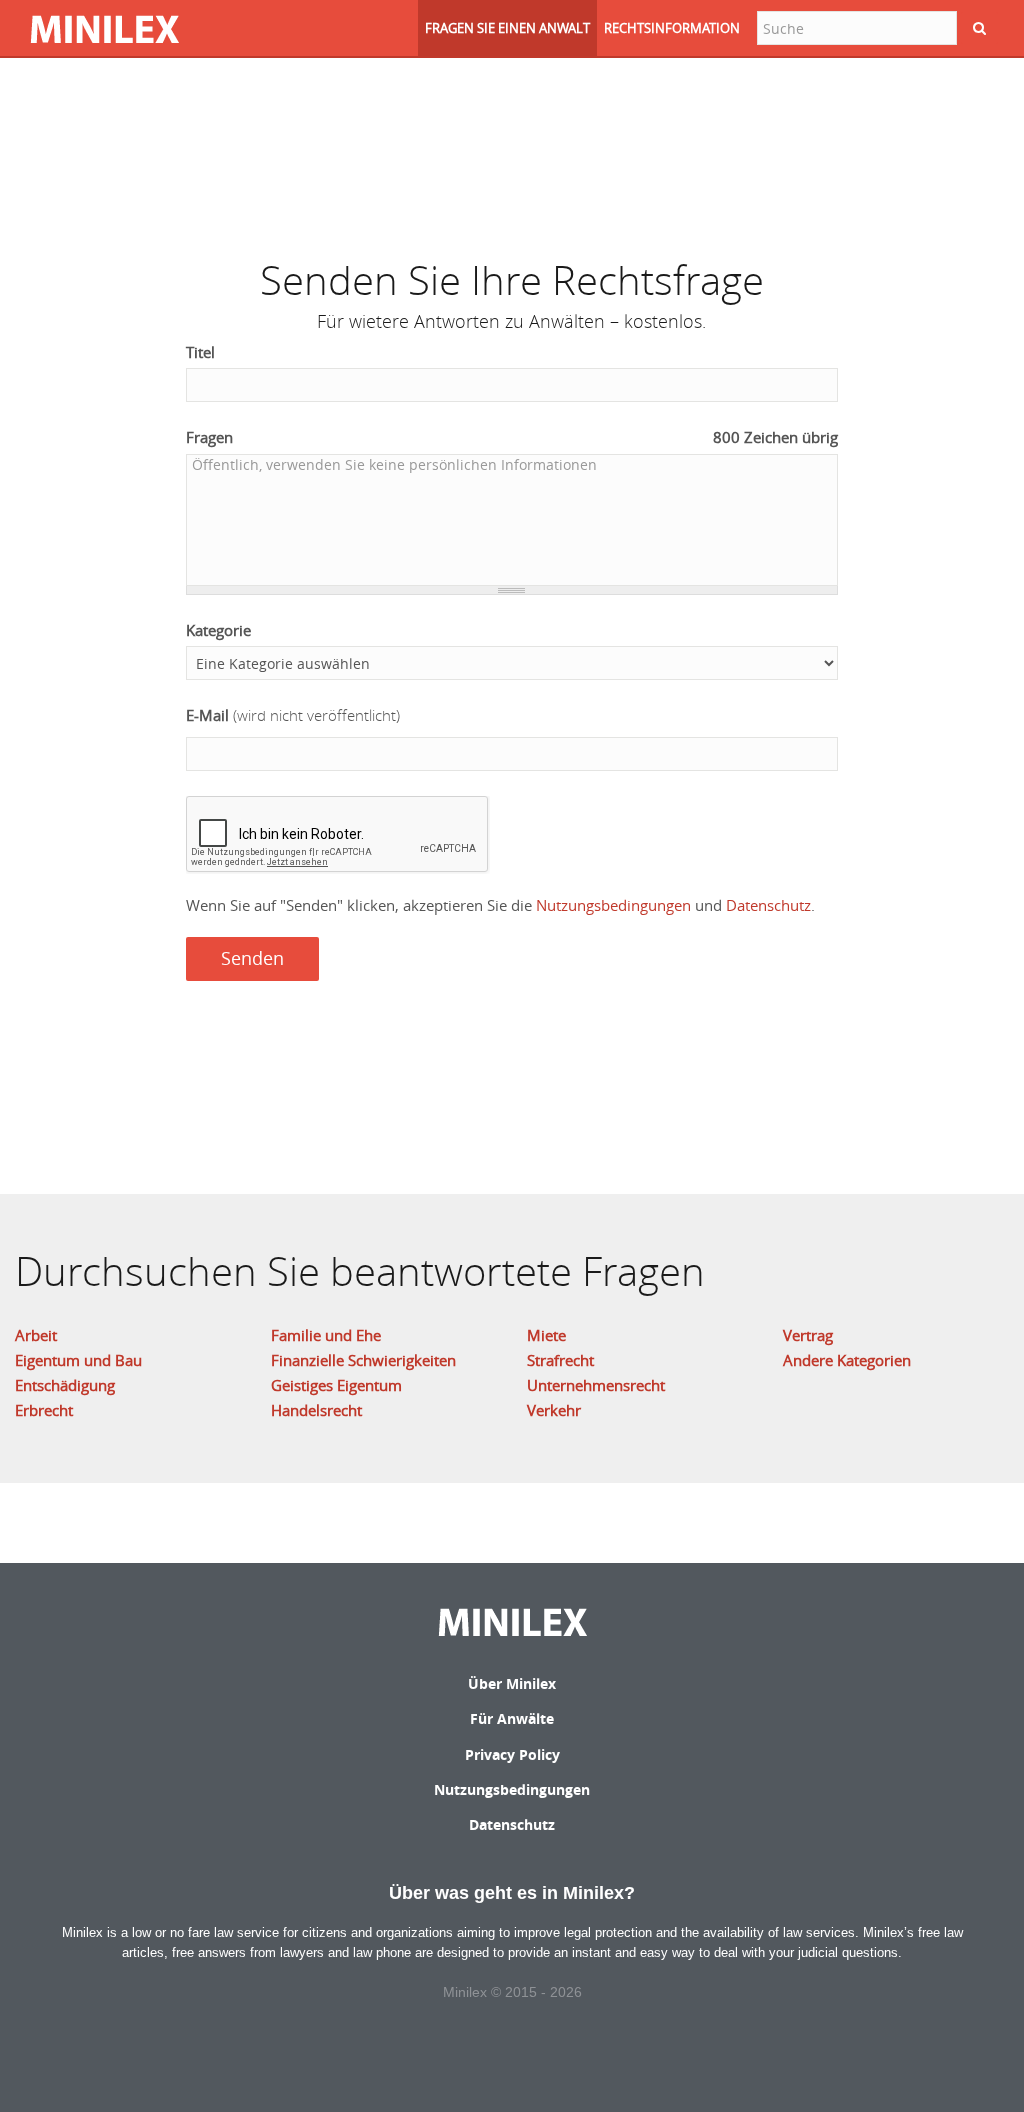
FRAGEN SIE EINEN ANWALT (507, 28)
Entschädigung (65, 1385)
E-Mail (293, 715)
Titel (200, 352)
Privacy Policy (512, 1754)
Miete (546, 1335)
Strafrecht (560, 1360)
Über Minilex (512, 1683)
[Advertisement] (512, 145)
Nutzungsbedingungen (613, 905)
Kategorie (218, 630)
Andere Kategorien (847, 1360)
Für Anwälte (512, 1718)
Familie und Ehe (326, 1335)
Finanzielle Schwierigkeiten (363, 1360)
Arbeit (36, 1335)
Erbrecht (44, 1410)
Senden (252, 958)
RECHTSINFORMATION (672, 28)
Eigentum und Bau (78, 1360)
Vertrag (808, 1335)
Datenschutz (768, 905)
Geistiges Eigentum (336, 1385)
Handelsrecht (316, 1410)
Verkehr (554, 1410)
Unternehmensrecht (596, 1385)
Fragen (512, 437)
